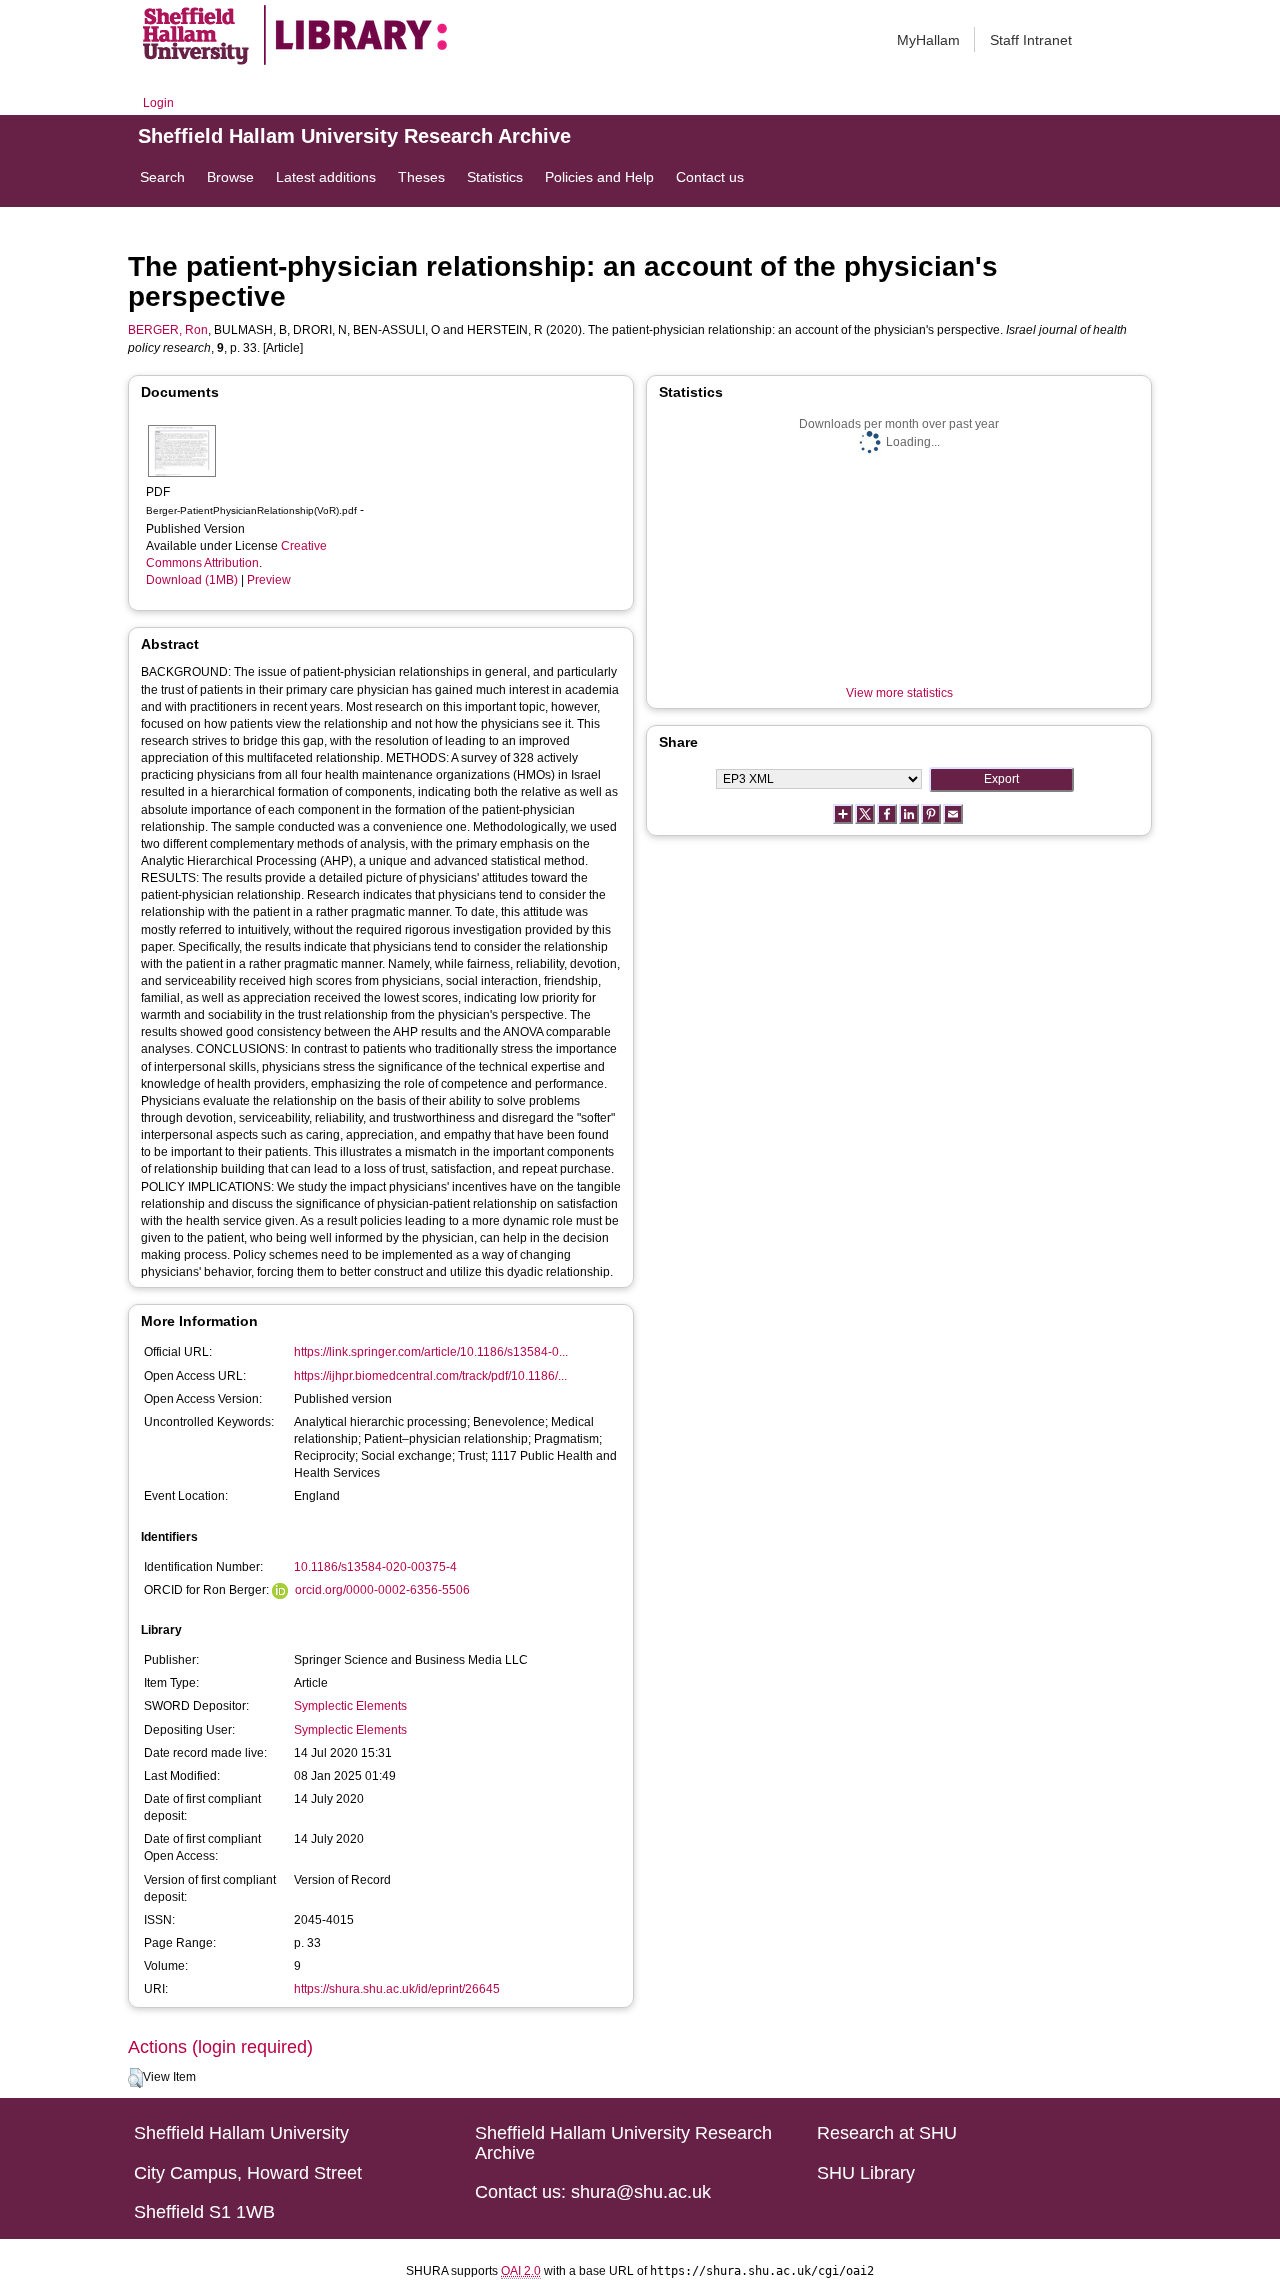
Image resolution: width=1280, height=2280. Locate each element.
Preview (269, 580)
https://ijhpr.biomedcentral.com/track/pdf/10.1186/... (430, 1376)
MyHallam (928, 40)
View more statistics (899, 693)
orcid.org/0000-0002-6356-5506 (382, 1590)
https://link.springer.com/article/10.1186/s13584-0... (431, 1352)
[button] (135, 2078)
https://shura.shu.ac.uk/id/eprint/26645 (397, 1989)
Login (158, 103)
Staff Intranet (1031, 40)
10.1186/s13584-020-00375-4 (375, 1567)
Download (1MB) (192, 580)
